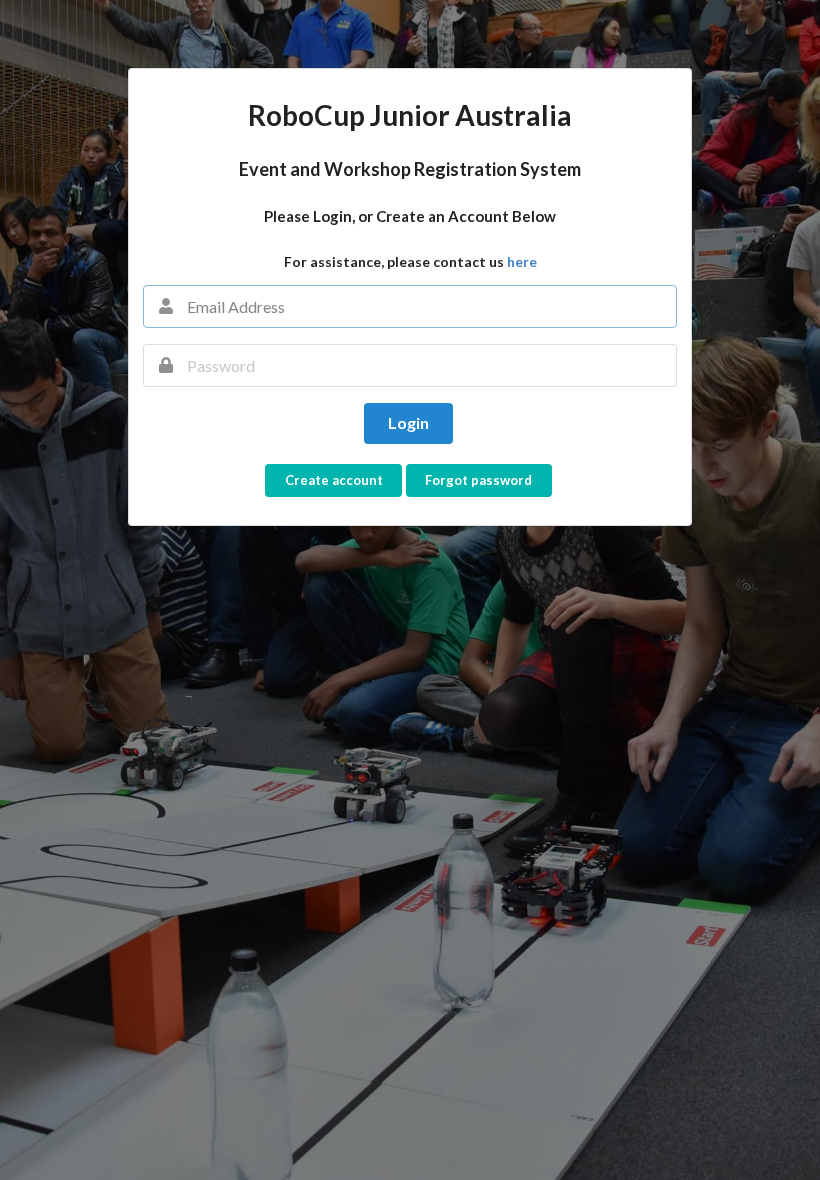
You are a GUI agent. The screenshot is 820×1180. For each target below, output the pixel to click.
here (522, 261)
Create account (334, 480)
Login (408, 422)
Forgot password (478, 480)
